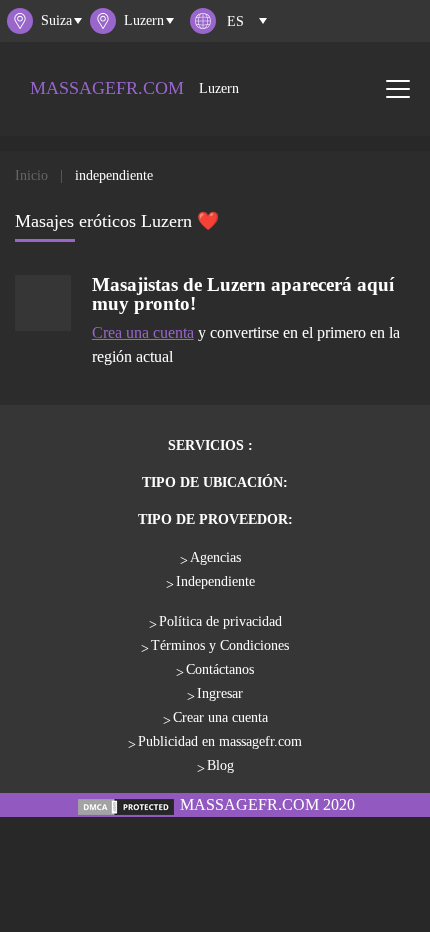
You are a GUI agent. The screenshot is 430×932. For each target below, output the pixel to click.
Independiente (215, 581)
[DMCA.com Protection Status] (126, 804)
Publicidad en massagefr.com (220, 741)
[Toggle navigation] (398, 89)
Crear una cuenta (220, 717)
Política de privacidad (220, 621)
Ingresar (220, 693)
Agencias (215, 557)
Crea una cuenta (143, 332)
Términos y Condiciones (220, 645)
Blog (220, 765)
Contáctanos (220, 669)
